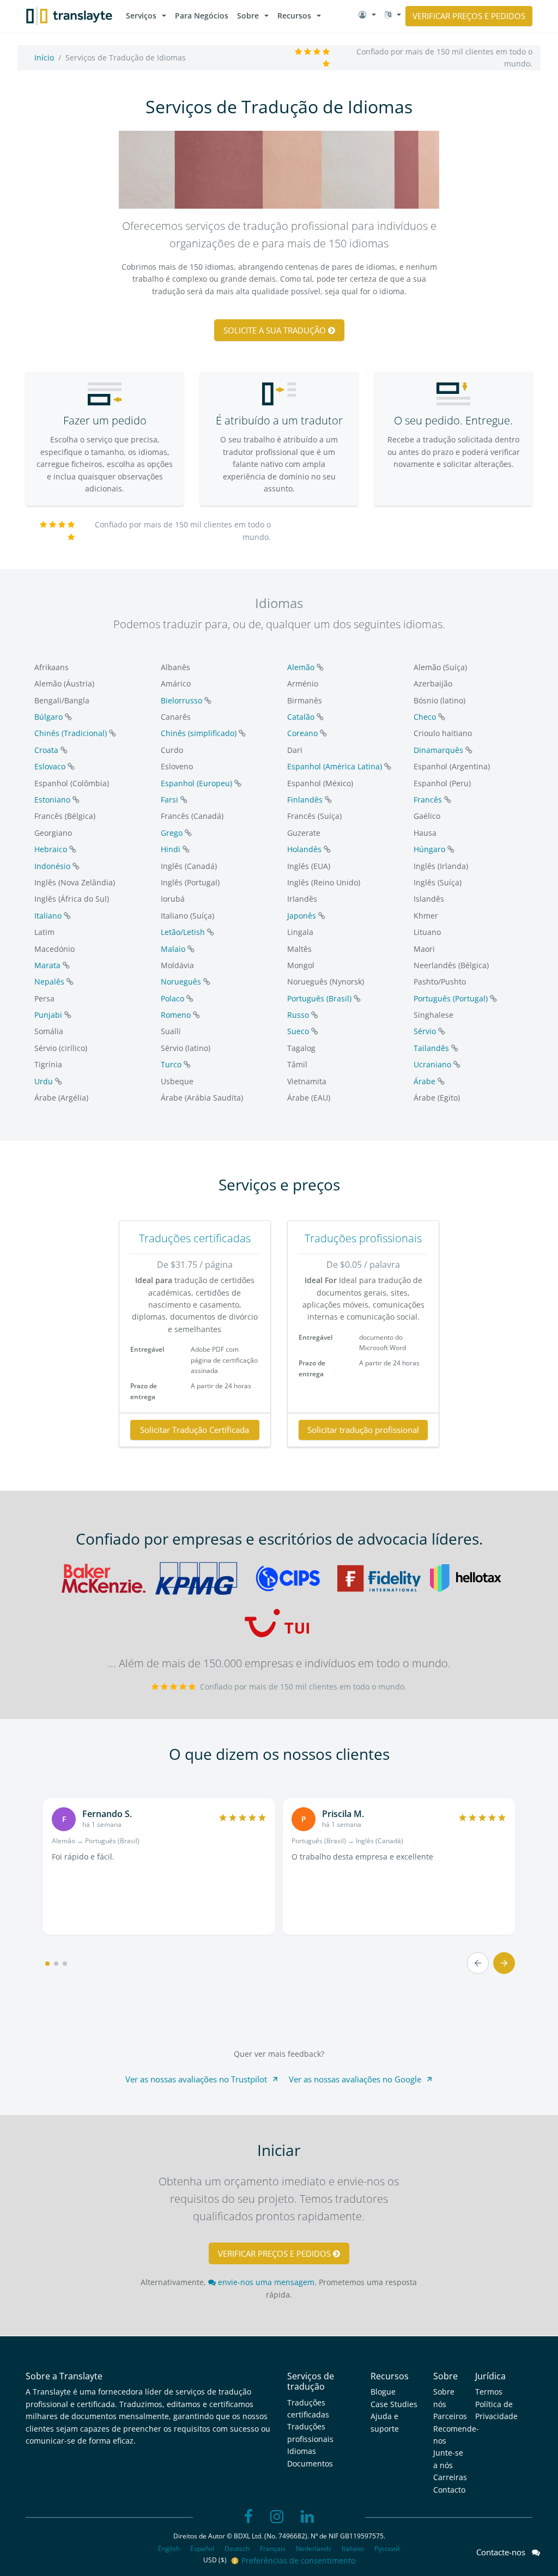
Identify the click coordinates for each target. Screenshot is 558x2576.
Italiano (48, 916)
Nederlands (314, 2548)
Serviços (141, 16)
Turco (171, 1064)
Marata (47, 965)
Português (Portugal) (451, 998)
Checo (425, 717)
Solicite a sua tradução (276, 330)
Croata (46, 750)
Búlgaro (48, 717)
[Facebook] (248, 2517)
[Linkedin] (307, 2517)
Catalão (301, 717)
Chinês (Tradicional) (71, 733)
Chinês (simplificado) (199, 733)
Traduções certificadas (195, 1238)
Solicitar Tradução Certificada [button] (195, 1430)
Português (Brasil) (319, 998)
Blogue (383, 2392)
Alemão (301, 667)
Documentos (310, 2463)
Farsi (169, 800)
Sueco (298, 1031)
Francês (428, 800)
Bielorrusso (181, 700)
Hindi (171, 849)
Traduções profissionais (363, 1238)
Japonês (302, 916)
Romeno (176, 1015)
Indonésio (52, 866)
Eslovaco (50, 766)
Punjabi (48, 1015)
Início (44, 57)
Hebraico (51, 849)
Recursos (294, 16)
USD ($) (216, 2560)
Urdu (44, 1081)
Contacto (449, 2490)
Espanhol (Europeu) (196, 783)
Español (202, 2548)
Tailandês (431, 1048)
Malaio (173, 949)
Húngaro (429, 849)
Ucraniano (432, 1064)
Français (273, 2548)
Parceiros (450, 2416)
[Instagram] (277, 2517)
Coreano (302, 733)
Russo (298, 1015)
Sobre (248, 16)
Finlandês (305, 800)
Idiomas (302, 2451)
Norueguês (181, 982)
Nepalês (49, 982)
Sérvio (425, 1031)
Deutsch (237, 2548)
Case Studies (394, 2404)
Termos (489, 2392)
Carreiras (450, 2477)
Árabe (424, 1081)
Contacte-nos (504, 2552)
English (169, 2548)
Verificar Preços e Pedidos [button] (469, 16)
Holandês (304, 849)
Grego (172, 833)
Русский (387, 2548)
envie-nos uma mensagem (265, 2282)
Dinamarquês (438, 750)
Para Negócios (202, 16)
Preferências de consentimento (298, 2560)
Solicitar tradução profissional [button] (363, 1430)
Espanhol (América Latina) (335, 766)
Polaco (172, 998)
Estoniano (52, 800)
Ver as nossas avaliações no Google (355, 2079)
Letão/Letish (183, 932)
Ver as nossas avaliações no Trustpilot (196, 2079)
